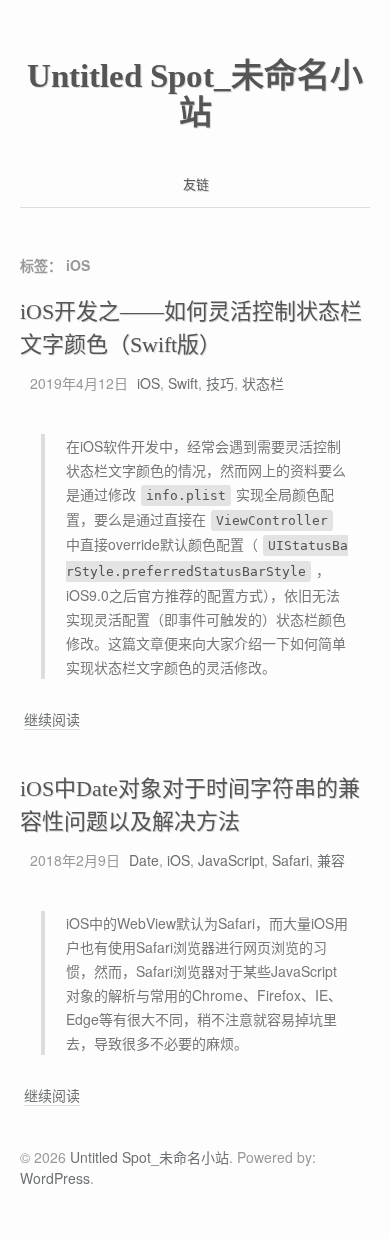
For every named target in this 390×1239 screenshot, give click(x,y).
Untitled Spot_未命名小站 (195, 94)
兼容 (331, 860)
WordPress (55, 1178)
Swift (183, 383)
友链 (196, 183)
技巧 (220, 383)
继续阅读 (52, 719)
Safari (290, 860)
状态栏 (263, 383)
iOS (148, 383)
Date (144, 860)
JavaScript (231, 860)
